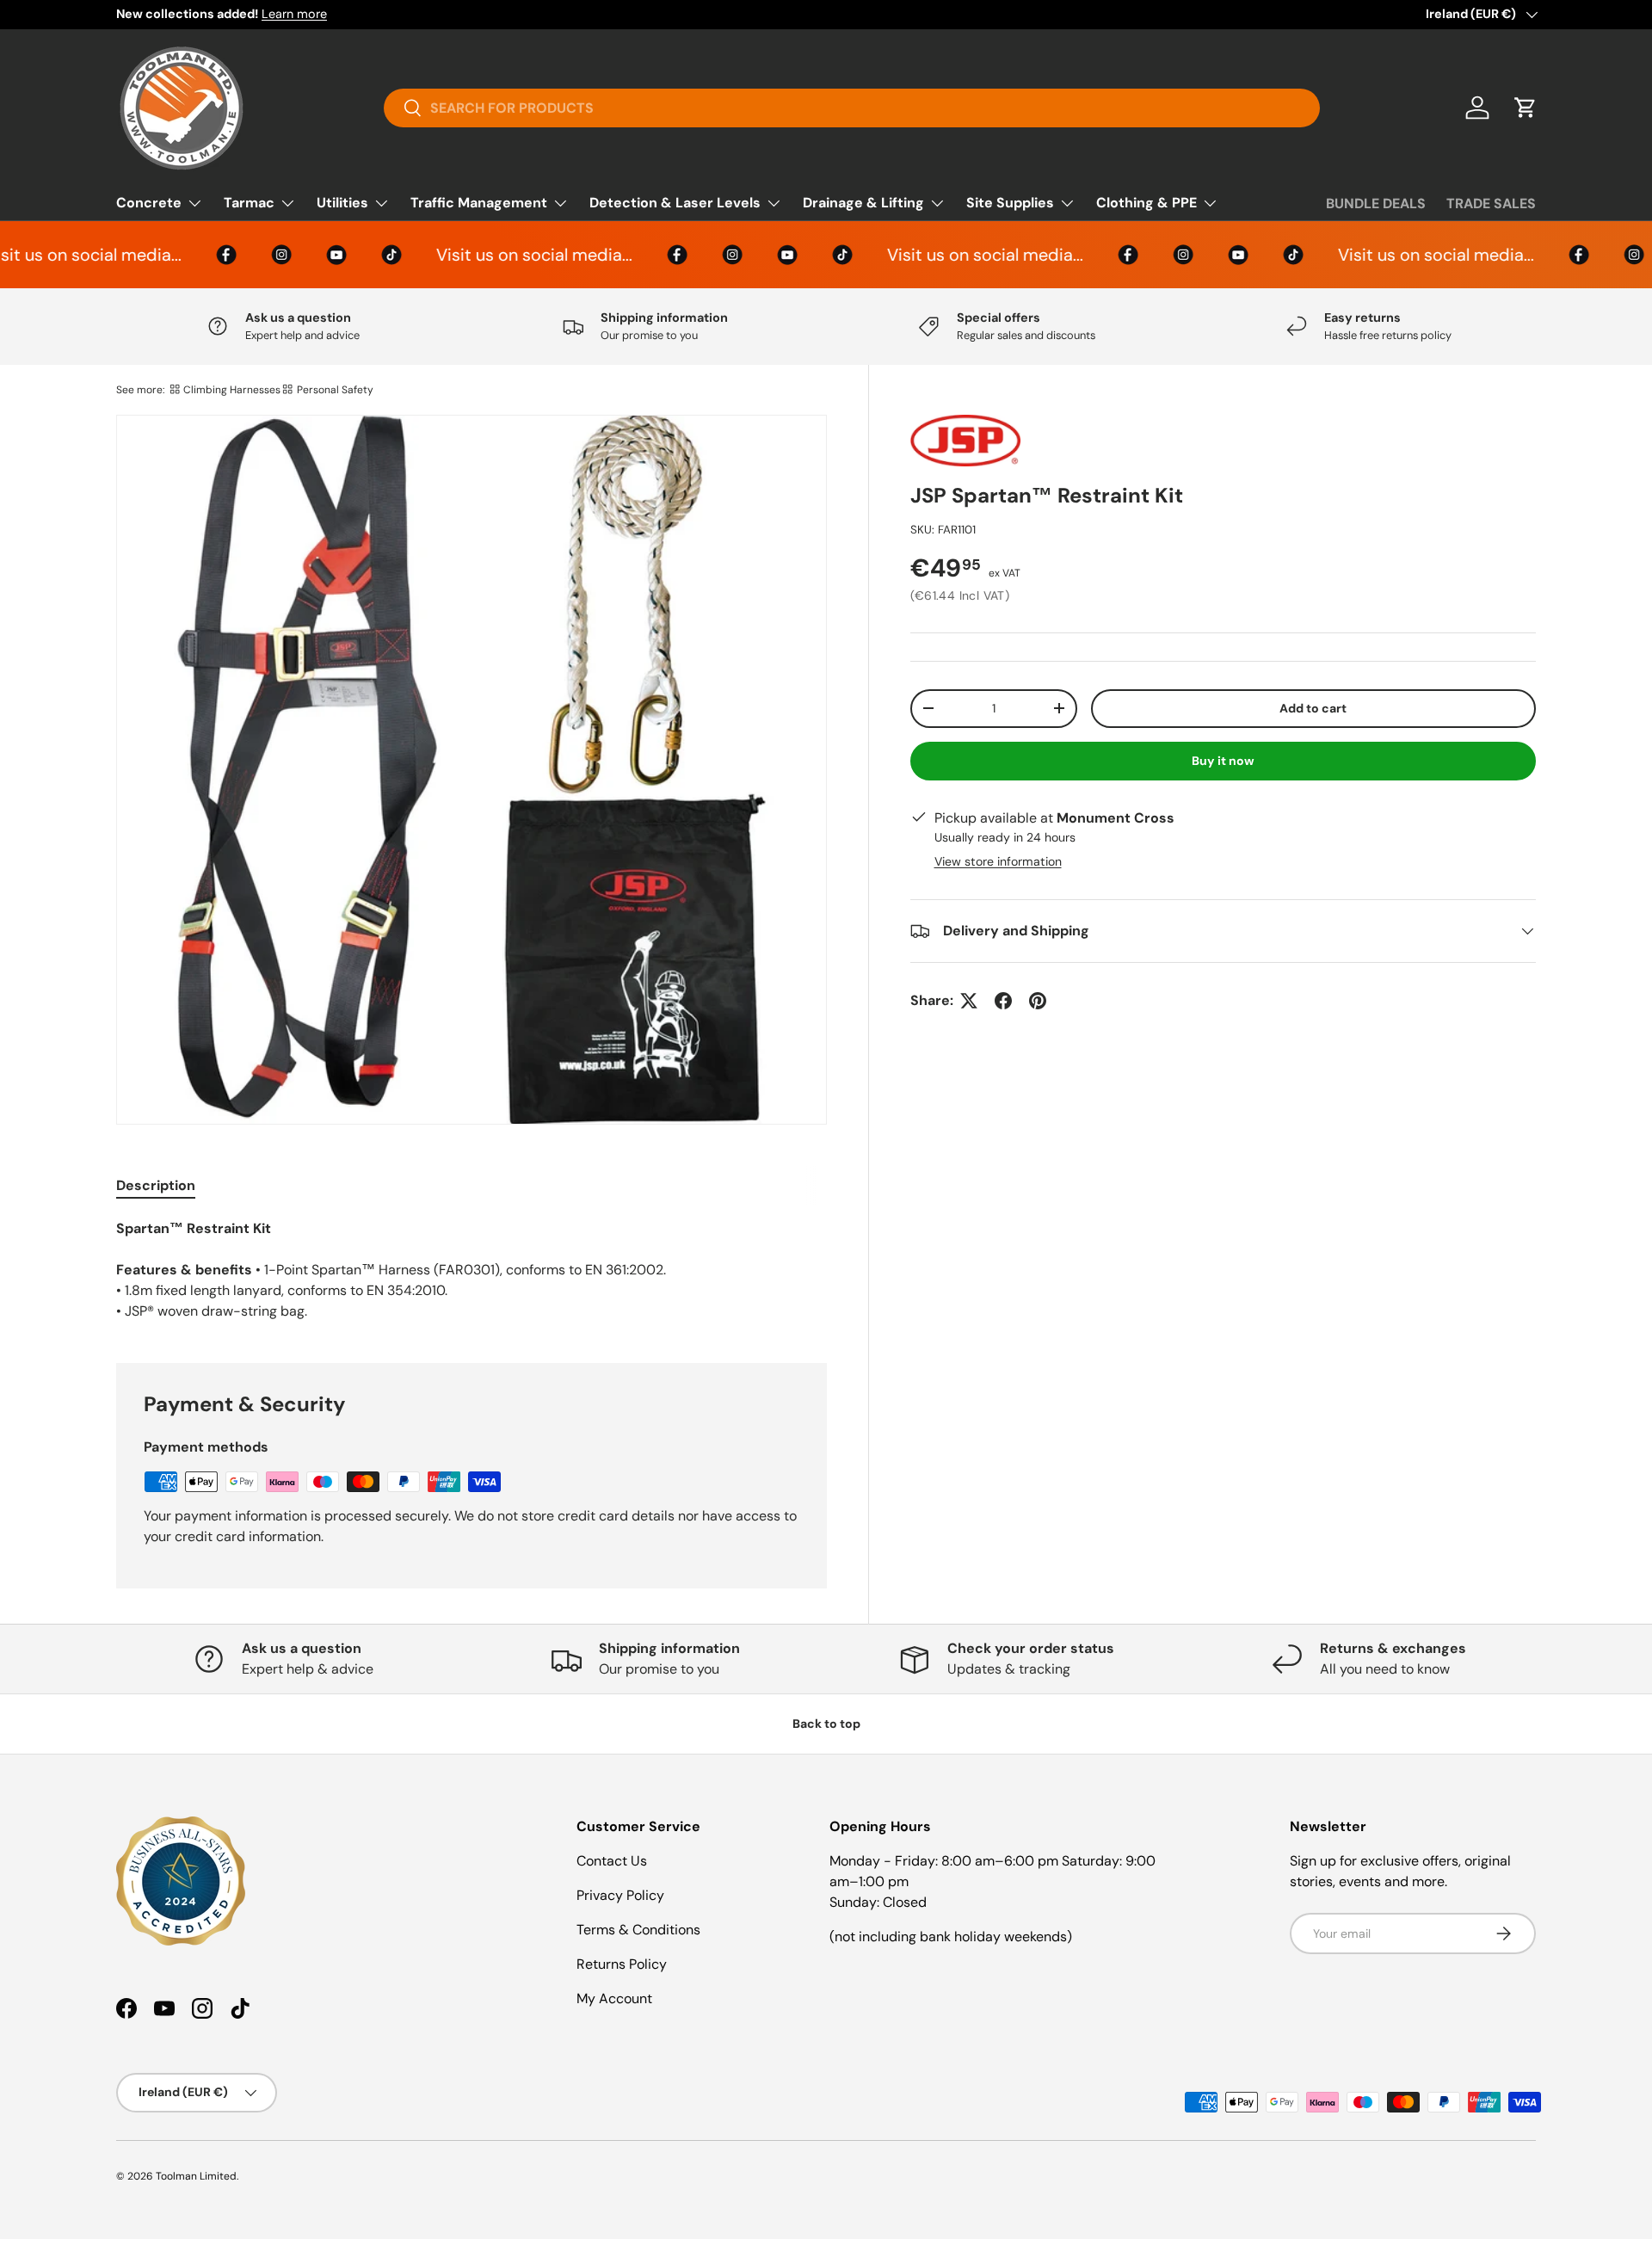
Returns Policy (622, 1964)
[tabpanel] (472, 1270)
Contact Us (612, 1861)
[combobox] (852, 108)
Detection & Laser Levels (675, 203)
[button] (1526, 108)
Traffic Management (479, 203)
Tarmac (249, 203)
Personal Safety (335, 390)
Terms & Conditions (638, 1930)
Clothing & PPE (1147, 203)
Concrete (149, 203)
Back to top (826, 1724)
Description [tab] (156, 1185)
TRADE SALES (1491, 204)
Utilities (342, 203)
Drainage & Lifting (863, 203)
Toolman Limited (196, 2176)
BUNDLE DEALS (1376, 204)
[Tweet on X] (969, 1001)
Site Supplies (1010, 203)
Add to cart (1313, 708)
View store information (998, 861)
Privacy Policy (620, 1895)
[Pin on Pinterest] (1038, 1001)
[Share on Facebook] (1003, 1001)
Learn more (294, 14)
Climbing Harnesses (232, 390)
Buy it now (1223, 761)
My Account (614, 1998)
